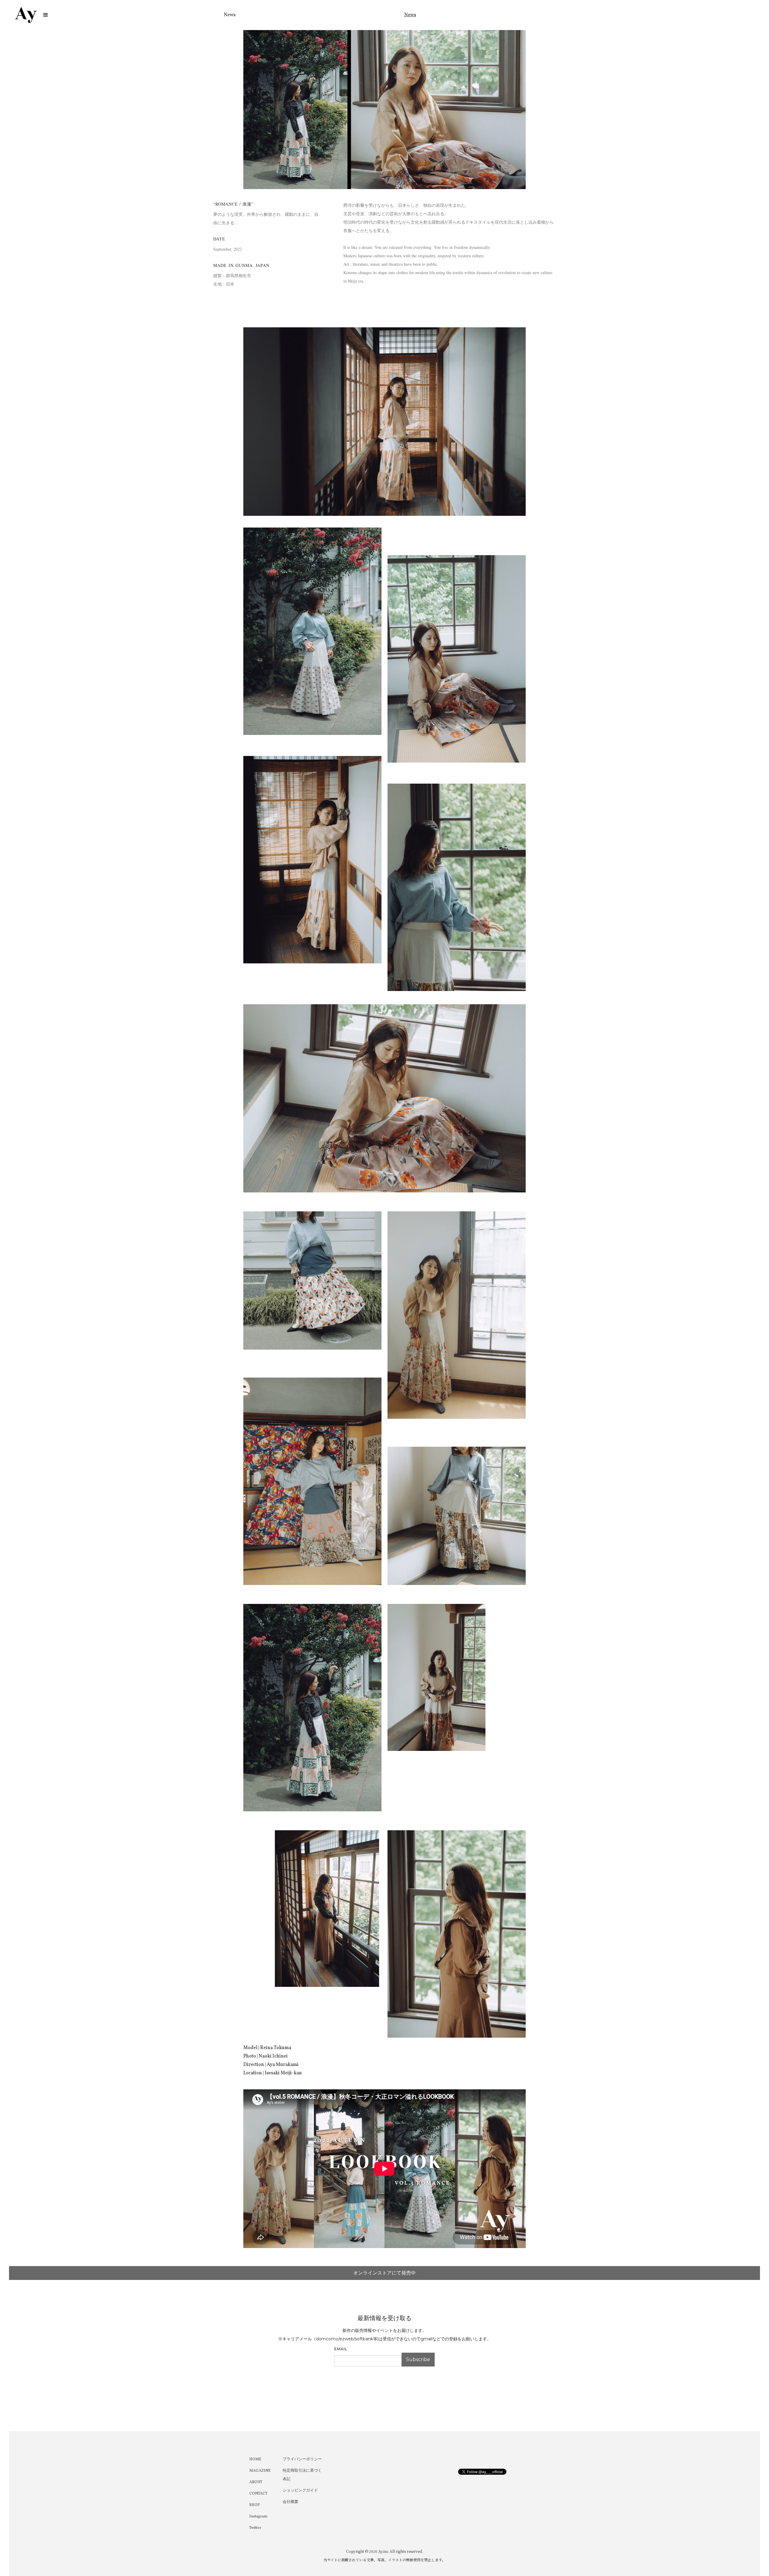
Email (341, 2349)
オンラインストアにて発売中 (384, 2273)
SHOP (255, 2505)
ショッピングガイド (300, 2491)
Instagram (258, 2516)
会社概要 (290, 2502)
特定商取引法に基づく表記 (302, 2475)
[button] (46, 15)
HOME (255, 2459)
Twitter (255, 2528)
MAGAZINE (260, 2471)
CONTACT (258, 2494)
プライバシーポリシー (302, 2459)
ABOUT (256, 2482)
